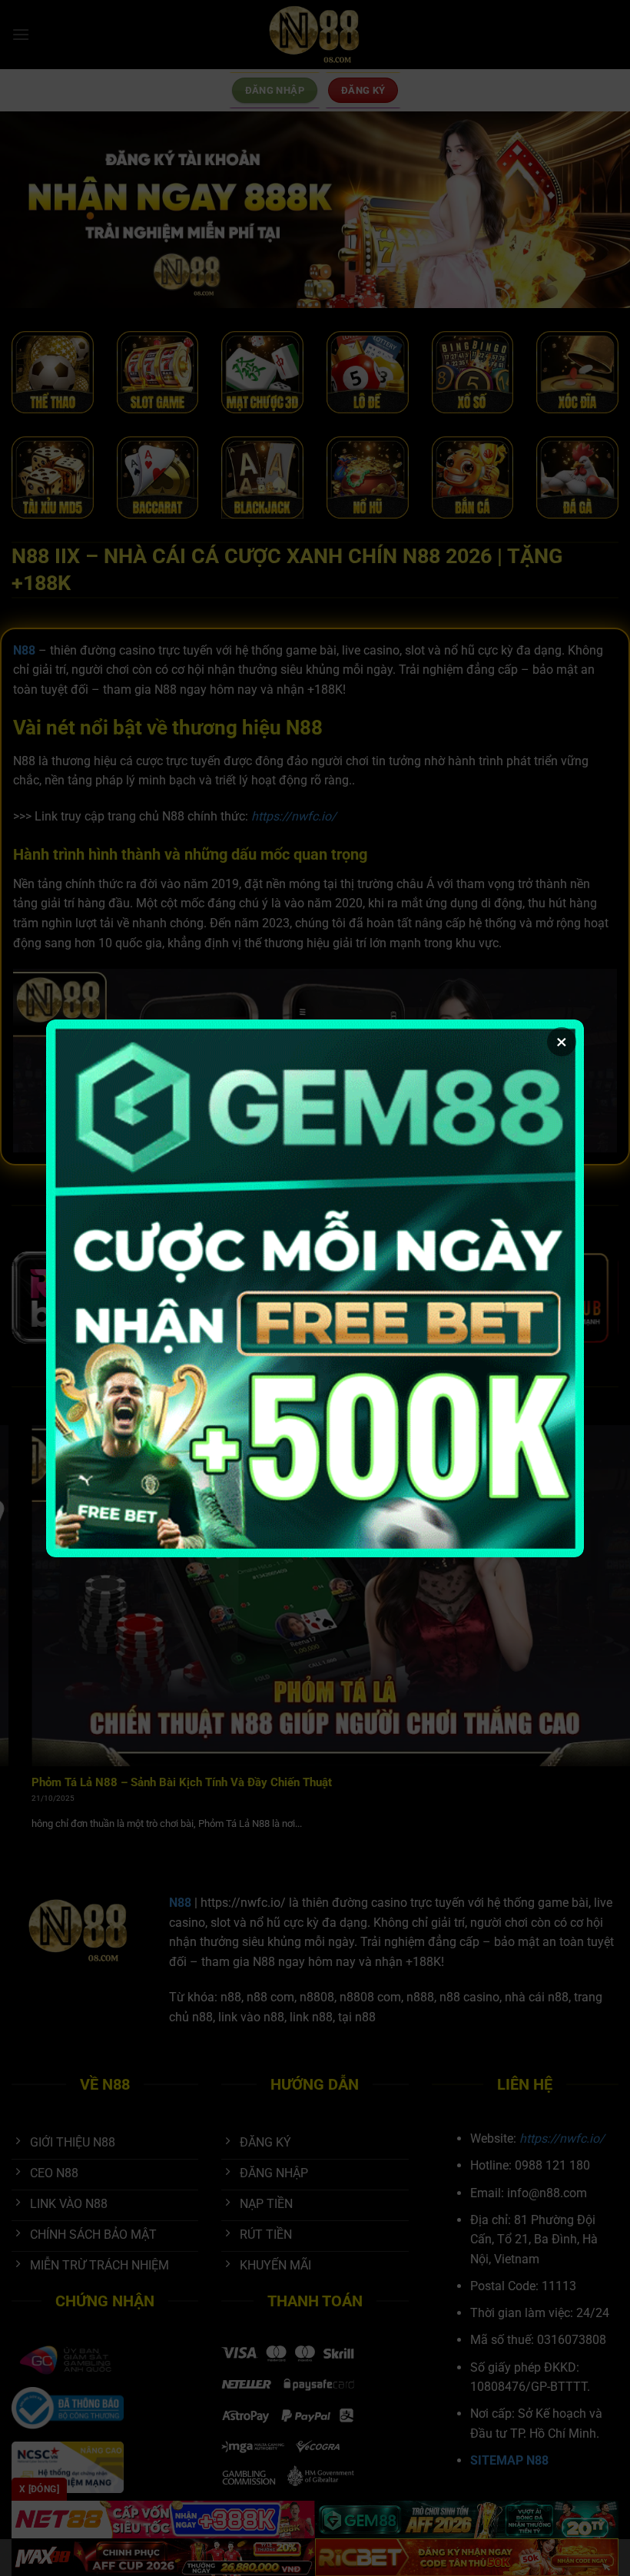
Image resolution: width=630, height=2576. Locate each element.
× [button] (562, 1042)
